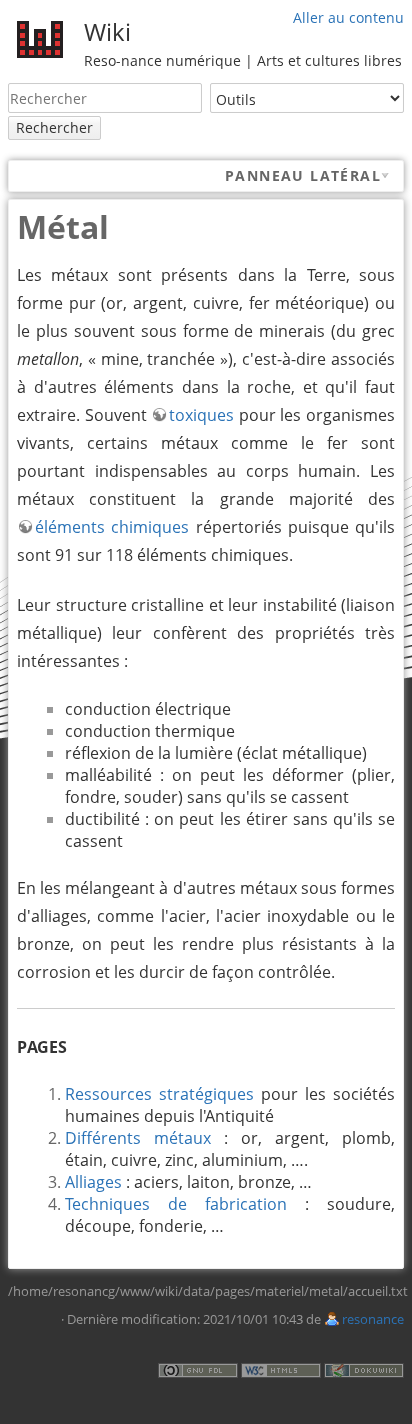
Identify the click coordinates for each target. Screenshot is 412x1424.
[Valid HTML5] (281, 1368)
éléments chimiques (112, 527)
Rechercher (54, 127)
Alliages (93, 1182)
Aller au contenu (348, 17)
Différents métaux (138, 1138)
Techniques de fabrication (176, 1204)
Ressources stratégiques (159, 1094)
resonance (373, 1319)
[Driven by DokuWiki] (364, 1368)
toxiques (201, 415)
